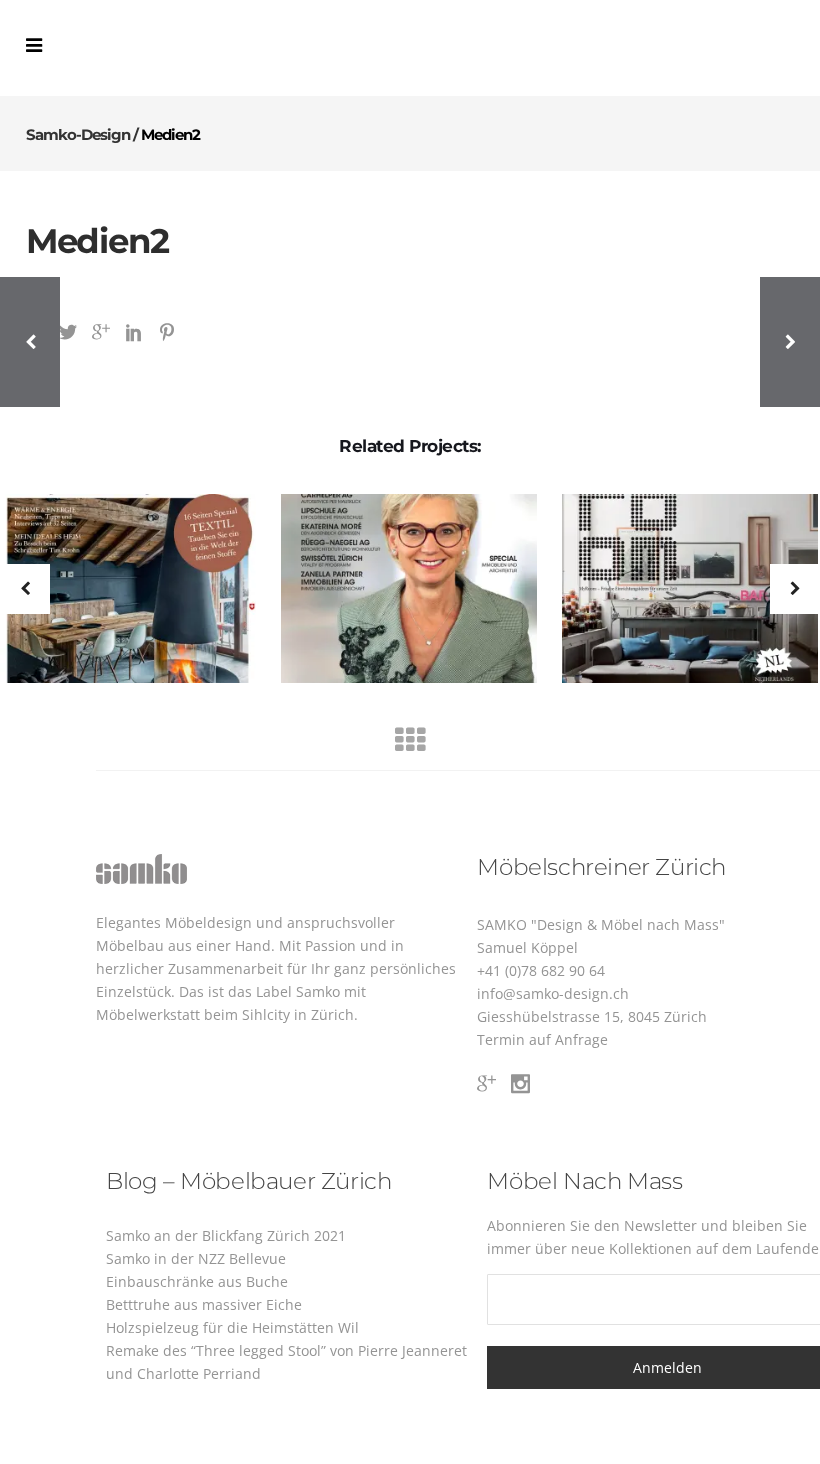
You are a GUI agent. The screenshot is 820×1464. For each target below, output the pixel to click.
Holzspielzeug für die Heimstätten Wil (232, 1327)
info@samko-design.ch (553, 993)
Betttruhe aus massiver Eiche (204, 1304)
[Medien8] (677, 590)
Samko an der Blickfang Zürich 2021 (226, 1235)
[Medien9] (396, 590)
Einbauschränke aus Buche (197, 1281)
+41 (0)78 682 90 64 (541, 970)
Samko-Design (78, 134)
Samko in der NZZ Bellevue (196, 1258)
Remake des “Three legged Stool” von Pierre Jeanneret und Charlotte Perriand (286, 1362)
